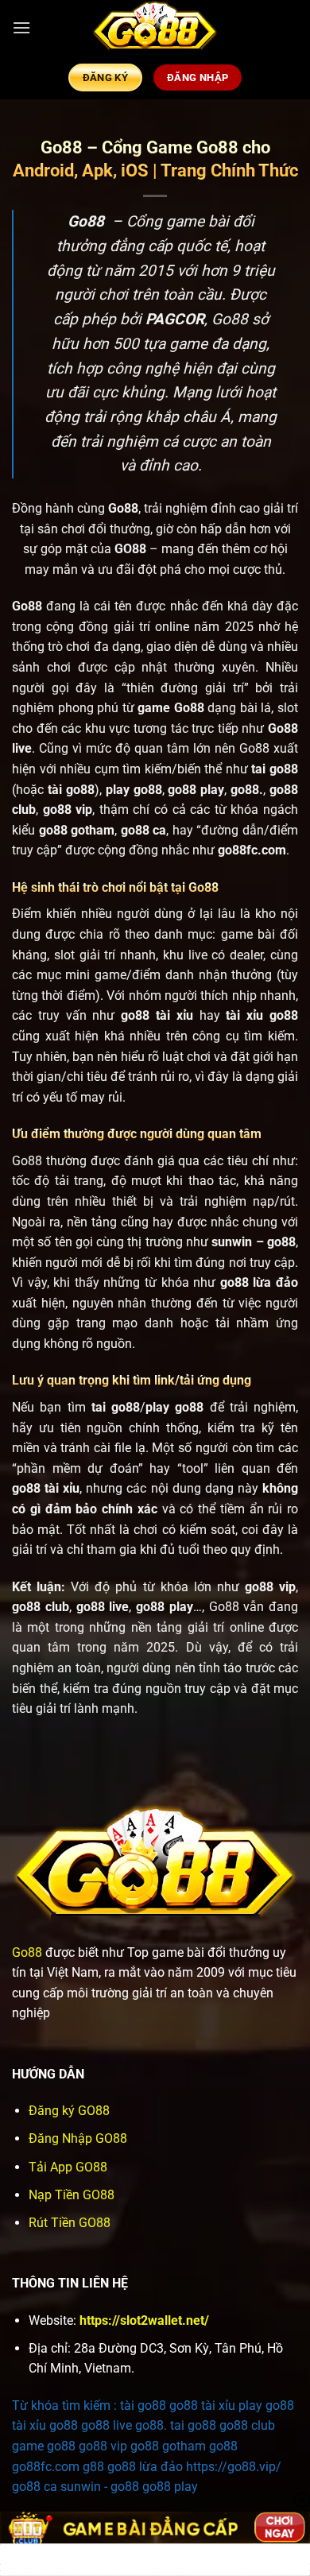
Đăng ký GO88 (69, 2111)
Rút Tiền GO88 (70, 2223)
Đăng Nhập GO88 (78, 2138)
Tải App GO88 (68, 2167)
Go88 (27, 1952)
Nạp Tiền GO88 (72, 2195)
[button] (21, 27)
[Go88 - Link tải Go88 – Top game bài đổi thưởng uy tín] (155, 28)
